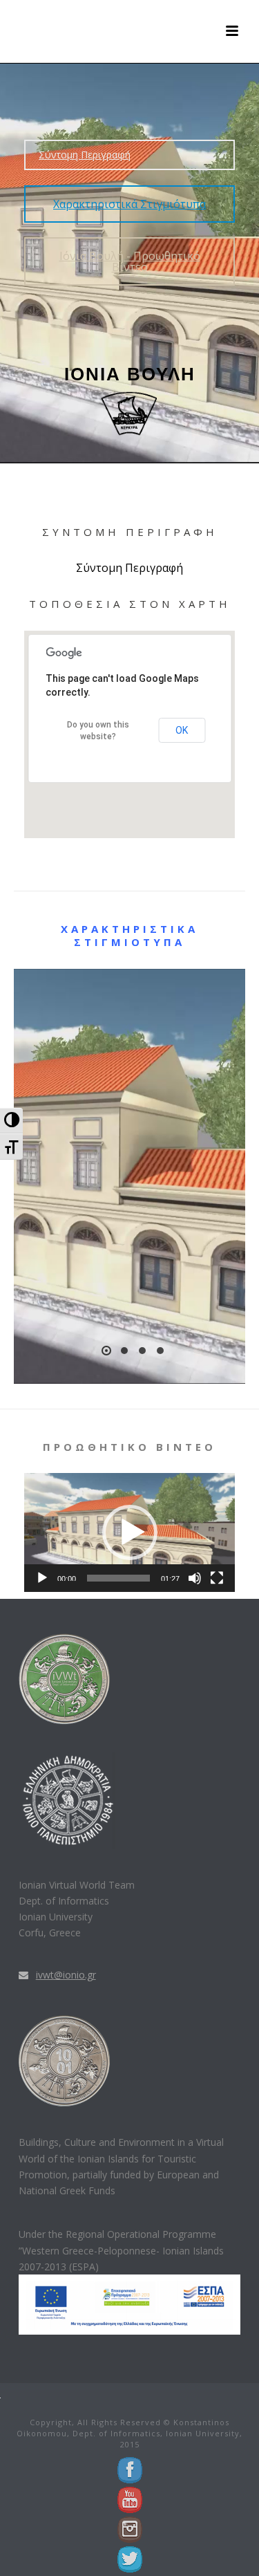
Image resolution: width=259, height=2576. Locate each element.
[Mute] (195, 1578)
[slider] (118, 1578)
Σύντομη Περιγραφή (85, 155)
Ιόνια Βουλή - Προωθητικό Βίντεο (130, 261)
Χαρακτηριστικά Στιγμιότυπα (129, 204)
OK (182, 730)
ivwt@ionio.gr (66, 1975)
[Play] (42, 1578)
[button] (130, 1532)
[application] (129, 1532)
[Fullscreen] (217, 1578)
